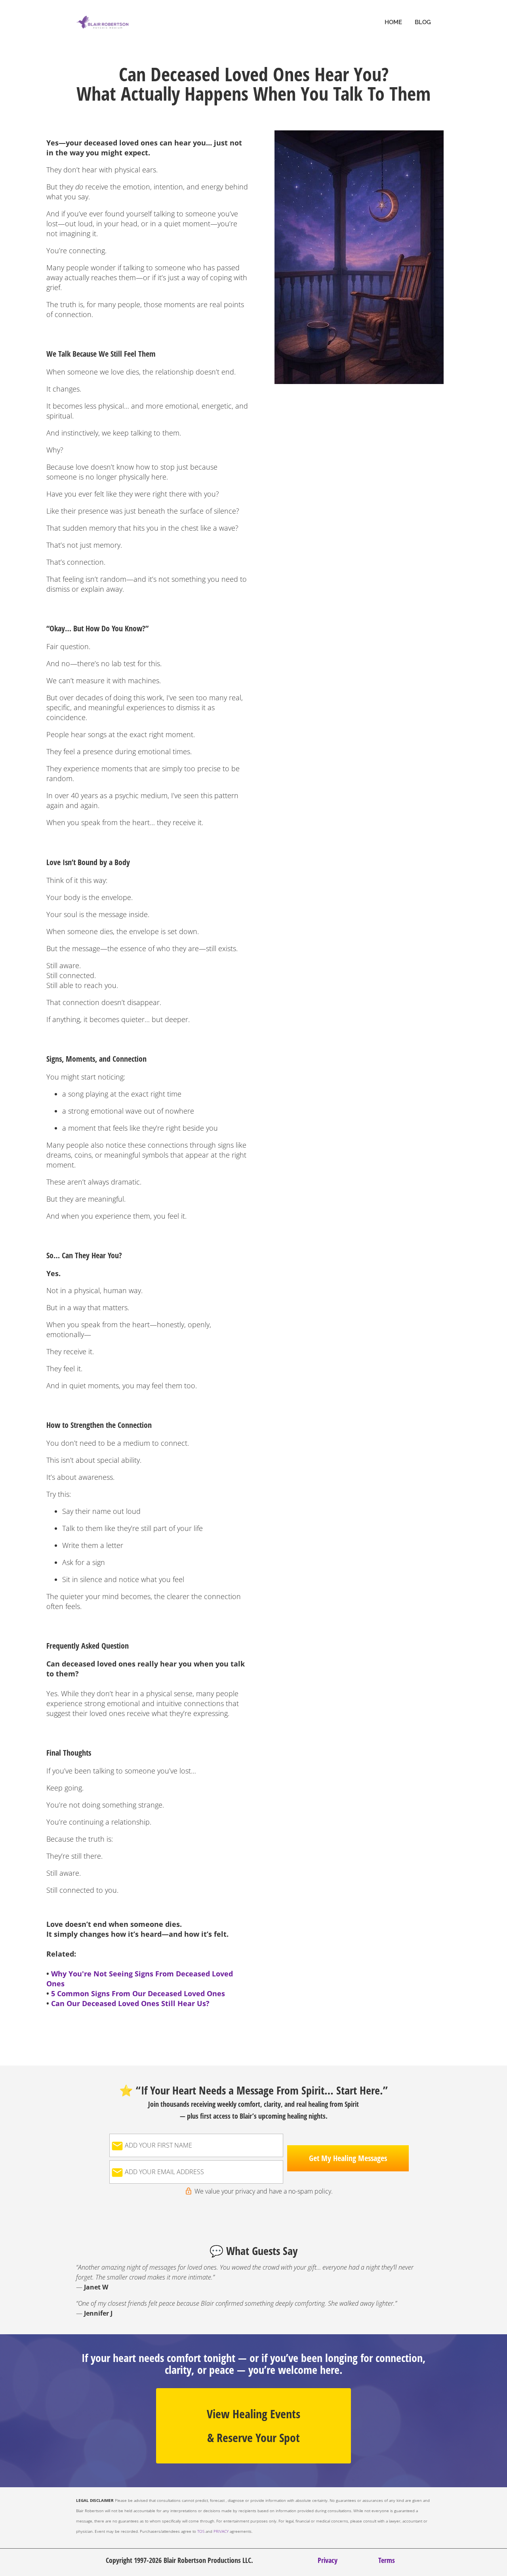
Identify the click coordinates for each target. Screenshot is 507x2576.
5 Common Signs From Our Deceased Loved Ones (139, 1993)
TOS (201, 2531)
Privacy (328, 2560)
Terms (387, 2560)
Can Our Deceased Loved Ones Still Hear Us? (130, 2003)
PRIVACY (221, 2531)
